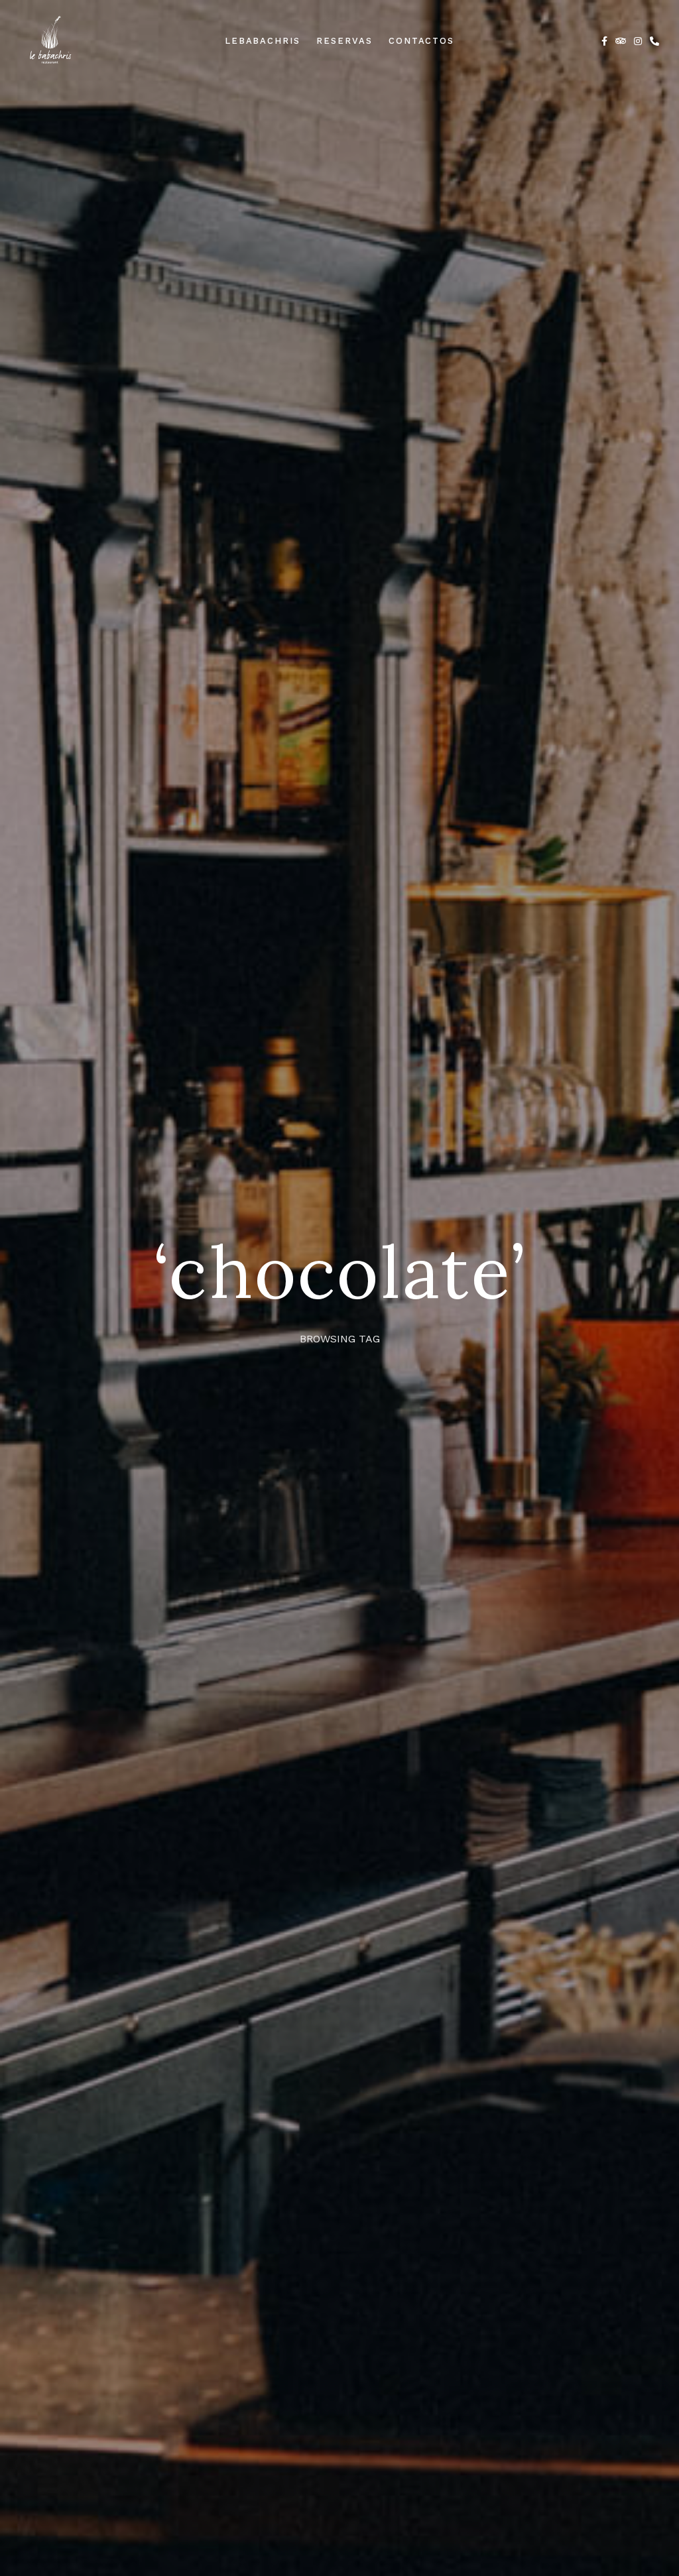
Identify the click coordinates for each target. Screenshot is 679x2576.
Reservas (344, 41)
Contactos (422, 41)
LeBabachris (263, 41)
